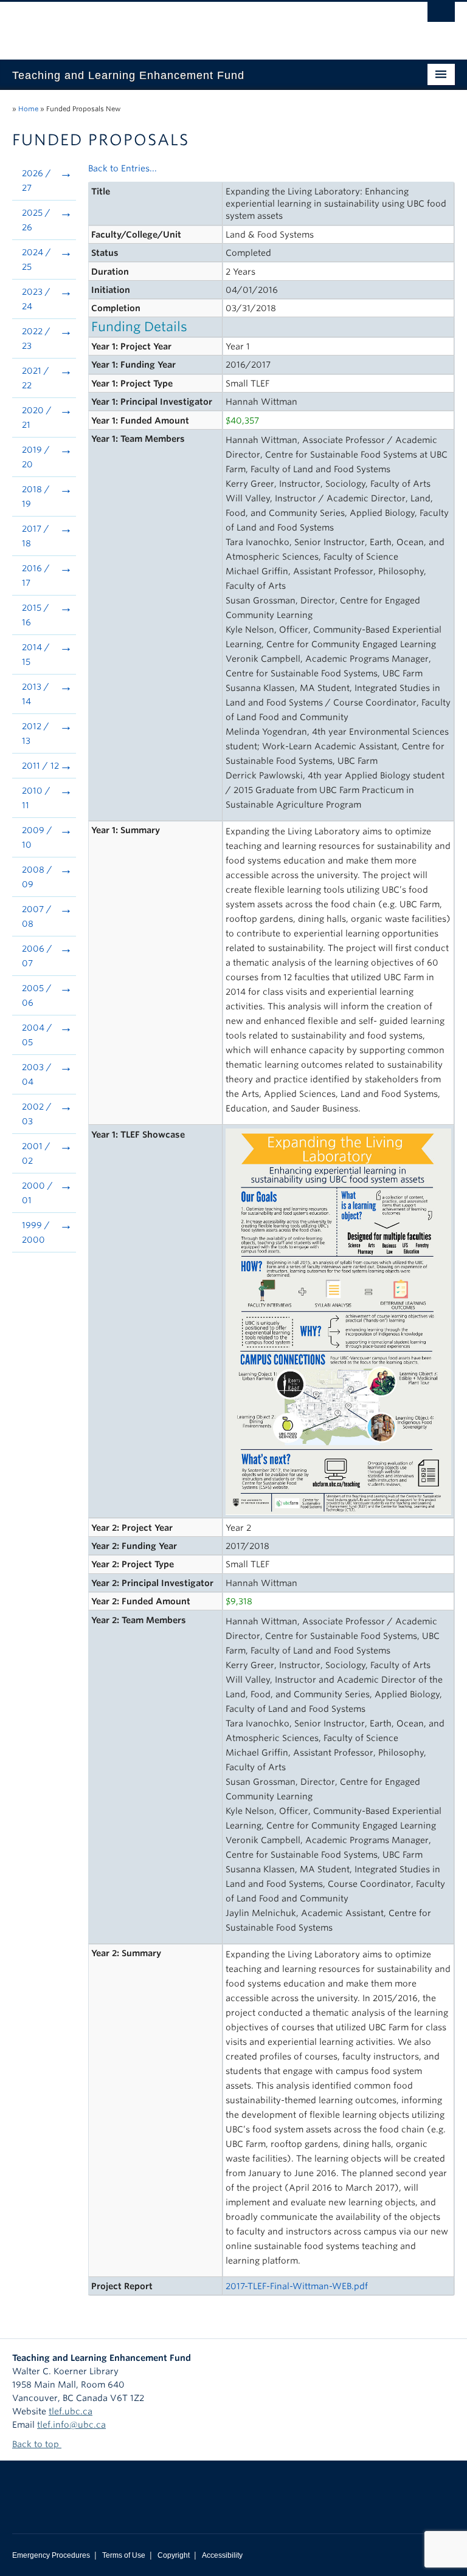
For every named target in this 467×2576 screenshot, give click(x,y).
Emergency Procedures (51, 2555)
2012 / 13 (36, 733)
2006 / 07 (37, 956)
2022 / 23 (36, 338)
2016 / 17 (36, 575)
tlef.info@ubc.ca (71, 2425)
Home (28, 109)
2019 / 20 (36, 457)
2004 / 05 (37, 1035)
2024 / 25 (36, 259)
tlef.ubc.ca (71, 2411)
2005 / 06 (37, 995)
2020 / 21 (37, 417)
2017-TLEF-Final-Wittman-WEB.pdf (297, 2286)
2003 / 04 (37, 1074)
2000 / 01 (37, 1193)
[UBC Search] (441, 15)
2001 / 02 (36, 1153)
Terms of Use (124, 2555)
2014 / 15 (36, 654)
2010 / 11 (36, 798)
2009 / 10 (37, 837)
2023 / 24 (36, 299)
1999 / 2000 (36, 1232)
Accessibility (222, 2555)
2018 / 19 (36, 496)
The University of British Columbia (200, 25)
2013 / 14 (36, 694)
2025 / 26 (36, 220)
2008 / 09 (37, 877)
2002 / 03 (37, 1114)
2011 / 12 (40, 766)
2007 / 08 (37, 916)
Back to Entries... (123, 168)
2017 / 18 (36, 536)
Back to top (37, 2444)
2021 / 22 (36, 378)
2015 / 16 (36, 615)
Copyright (174, 2555)
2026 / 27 (36, 180)
